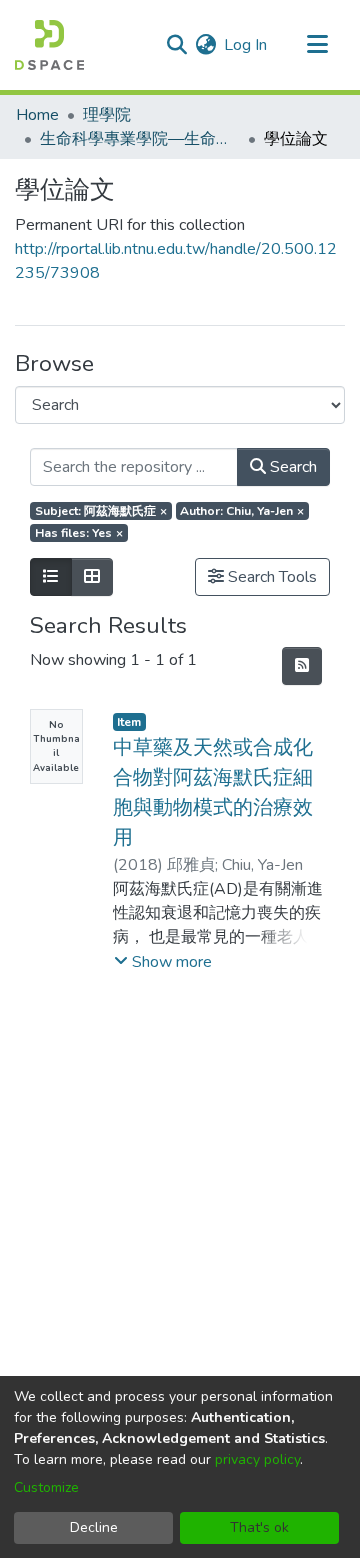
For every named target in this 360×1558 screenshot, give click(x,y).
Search (291, 467)
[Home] (49, 45)
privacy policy (257, 1459)
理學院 (107, 115)
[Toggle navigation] (317, 45)
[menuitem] (205, 45)
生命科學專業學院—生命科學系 (140, 139)
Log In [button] (246, 45)
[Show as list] (51, 577)
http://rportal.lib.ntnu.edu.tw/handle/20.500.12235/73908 (176, 261)
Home (37, 115)
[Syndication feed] (302, 666)
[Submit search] (176, 45)
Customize (46, 1487)
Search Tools (270, 577)
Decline (94, 1527)
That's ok (259, 1527)
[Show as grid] (92, 577)
